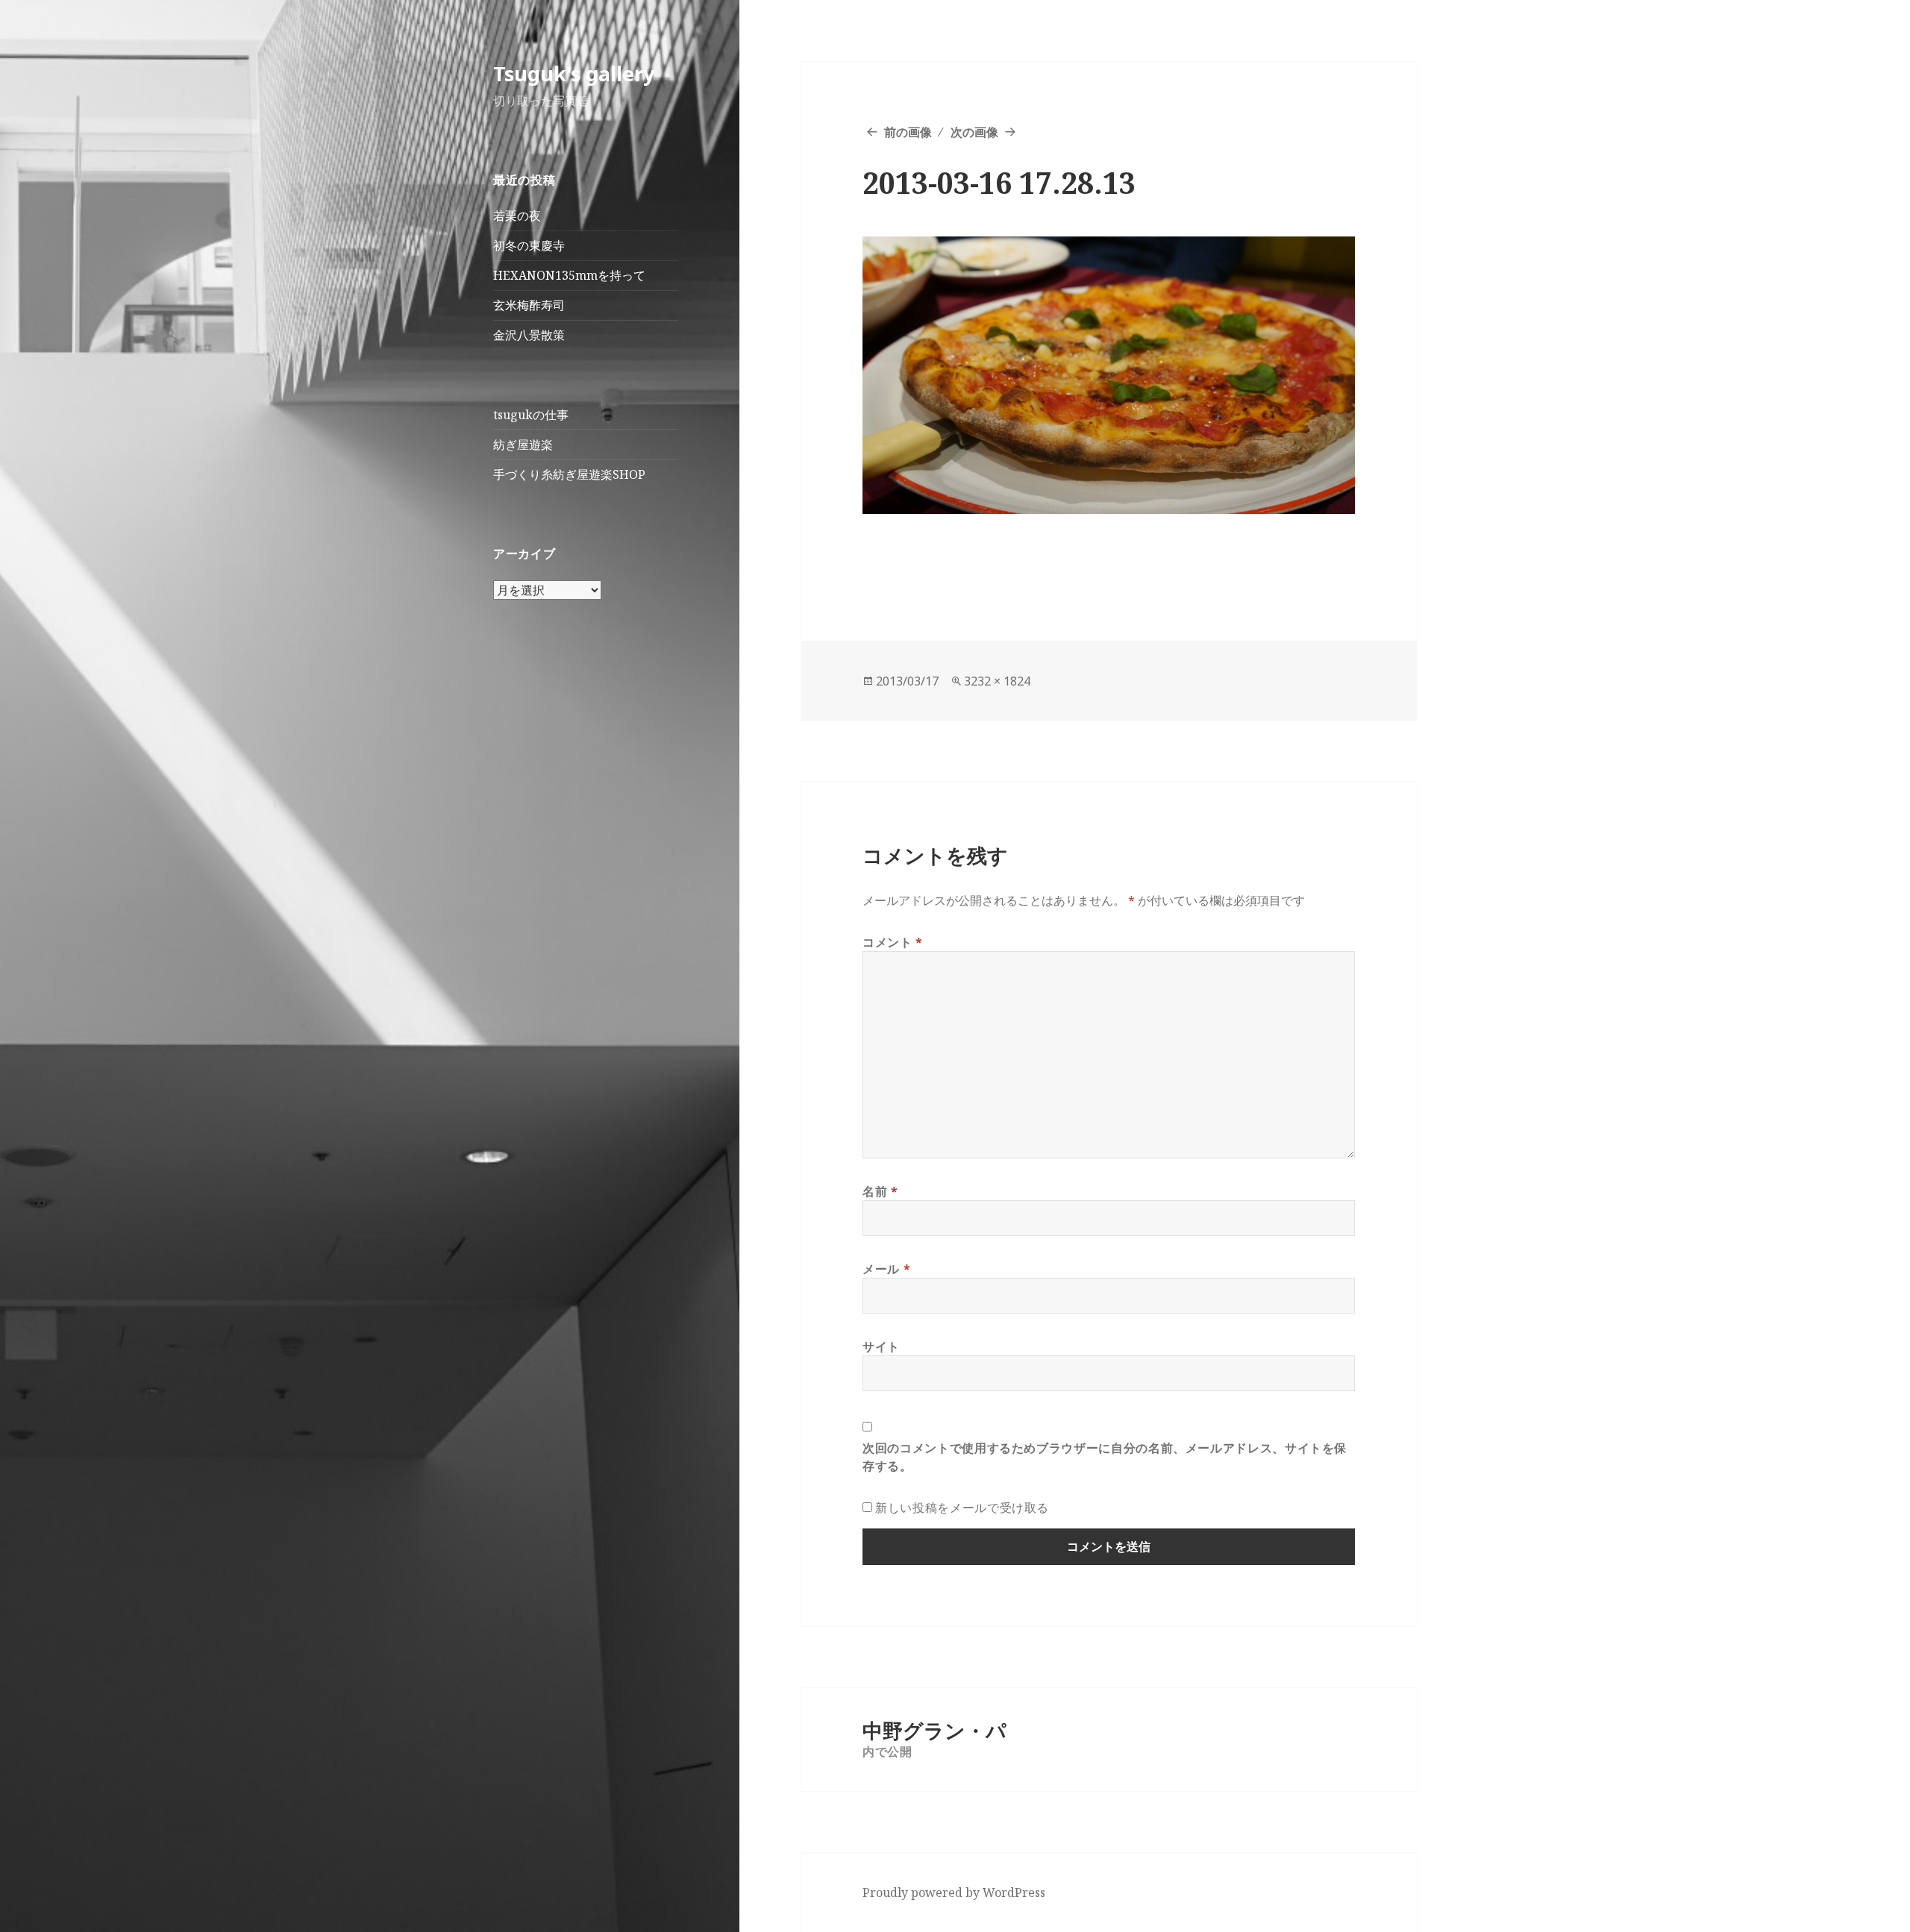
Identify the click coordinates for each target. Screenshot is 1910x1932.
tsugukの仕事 (531, 415)
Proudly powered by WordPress (954, 1892)
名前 (880, 1191)
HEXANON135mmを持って (569, 275)
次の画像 (974, 132)
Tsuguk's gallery (574, 73)
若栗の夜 (517, 216)
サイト (881, 1346)
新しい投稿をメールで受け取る (962, 1508)
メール (886, 1269)
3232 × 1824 (997, 681)
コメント (893, 942)
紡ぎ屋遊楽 (523, 445)
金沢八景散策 (529, 335)
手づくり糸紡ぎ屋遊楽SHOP (569, 474)
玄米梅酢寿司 (529, 305)
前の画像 (908, 132)
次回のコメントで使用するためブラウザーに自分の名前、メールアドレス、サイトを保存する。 (1105, 1457)
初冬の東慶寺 (529, 245)
